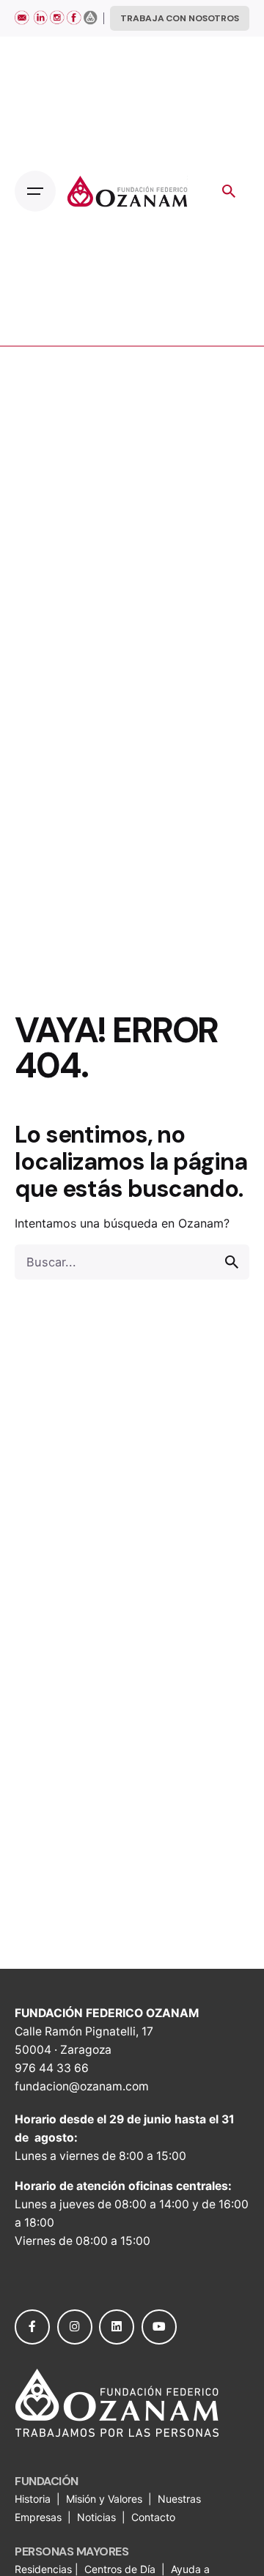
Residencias (45, 2569)
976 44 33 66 (52, 2068)
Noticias (98, 2517)
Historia (34, 2499)
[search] (232, 1262)
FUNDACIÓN (47, 2481)
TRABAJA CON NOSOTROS (180, 18)
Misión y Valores (104, 2499)
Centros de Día (120, 2569)
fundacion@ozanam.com (82, 2086)
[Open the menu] (35, 191)
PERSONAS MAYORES (71, 2551)
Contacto (153, 2517)
